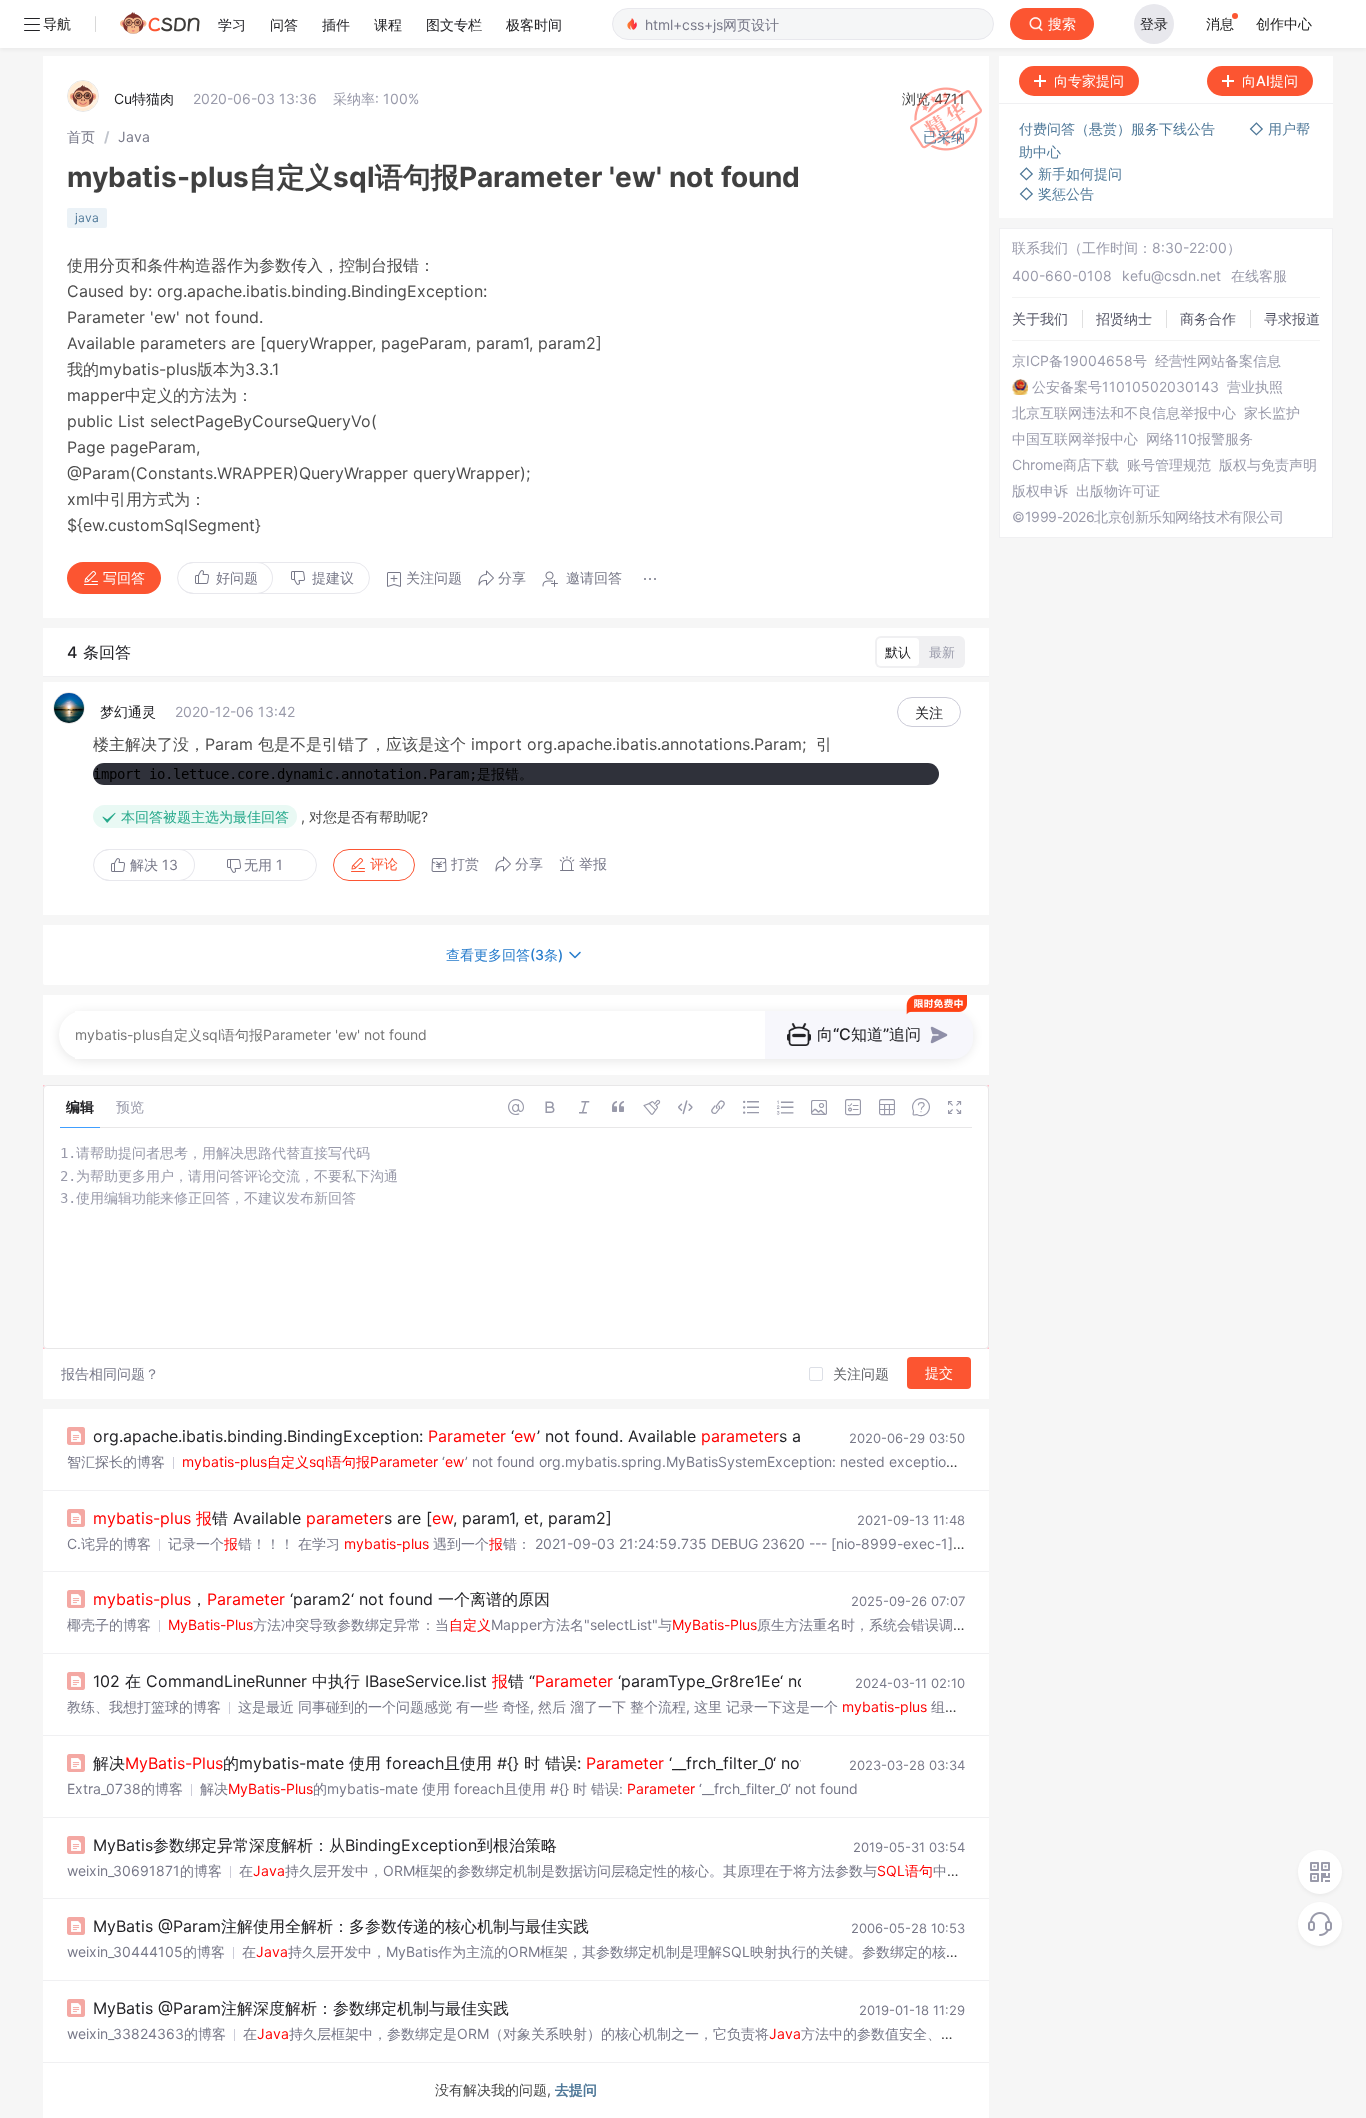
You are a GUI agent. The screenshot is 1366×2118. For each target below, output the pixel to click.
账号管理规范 (1169, 465)
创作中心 (1284, 23)
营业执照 (1255, 387)
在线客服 (1259, 275)
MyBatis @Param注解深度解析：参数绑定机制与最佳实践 (301, 2008)
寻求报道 (1292, 318)
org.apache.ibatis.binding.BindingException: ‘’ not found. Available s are (454, 1436)
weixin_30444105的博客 (146, 1951)
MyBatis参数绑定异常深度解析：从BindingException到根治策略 (325, 1845)
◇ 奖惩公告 (1056, 193)
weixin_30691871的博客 (144, 1870)
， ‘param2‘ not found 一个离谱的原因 (321, 1599)
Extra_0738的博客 (125, 1788)
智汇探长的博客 (116, 1461)
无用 (263, 864)
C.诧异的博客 (109, 1543)
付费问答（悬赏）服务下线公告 (1119, 128)
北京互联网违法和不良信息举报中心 (1124, 413)
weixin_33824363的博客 (146, 2033)
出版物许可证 (1118, 491)
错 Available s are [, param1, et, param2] (352, 1518)
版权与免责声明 (1268, 465)
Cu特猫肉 (144, 98)
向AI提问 (1270, 80)
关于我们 (1040, 318)
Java (134, 136)
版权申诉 (1040, 491)
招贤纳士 (1124, 318)
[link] (81, 136)
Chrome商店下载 (1065, 465)
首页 (81, 136)
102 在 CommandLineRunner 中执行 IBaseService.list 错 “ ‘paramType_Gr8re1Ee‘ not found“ (480, 1681)
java (87, 217)
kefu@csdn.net (1171, 275)
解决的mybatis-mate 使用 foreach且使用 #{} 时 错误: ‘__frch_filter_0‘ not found (474, 1763)
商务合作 (1208, 318)
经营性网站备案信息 (1218, 361)
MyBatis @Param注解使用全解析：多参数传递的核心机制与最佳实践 (341, 1926)
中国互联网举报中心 (1075, 439)
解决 (152, 864)
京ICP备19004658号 (1079, 361)
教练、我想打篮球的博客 (144, 1706)
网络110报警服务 (1199, 439)
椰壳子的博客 (109, 1624)
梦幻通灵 (128, 711)
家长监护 (1272, 413)
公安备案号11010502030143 (1125, 387)
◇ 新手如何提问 (1070, 173)
